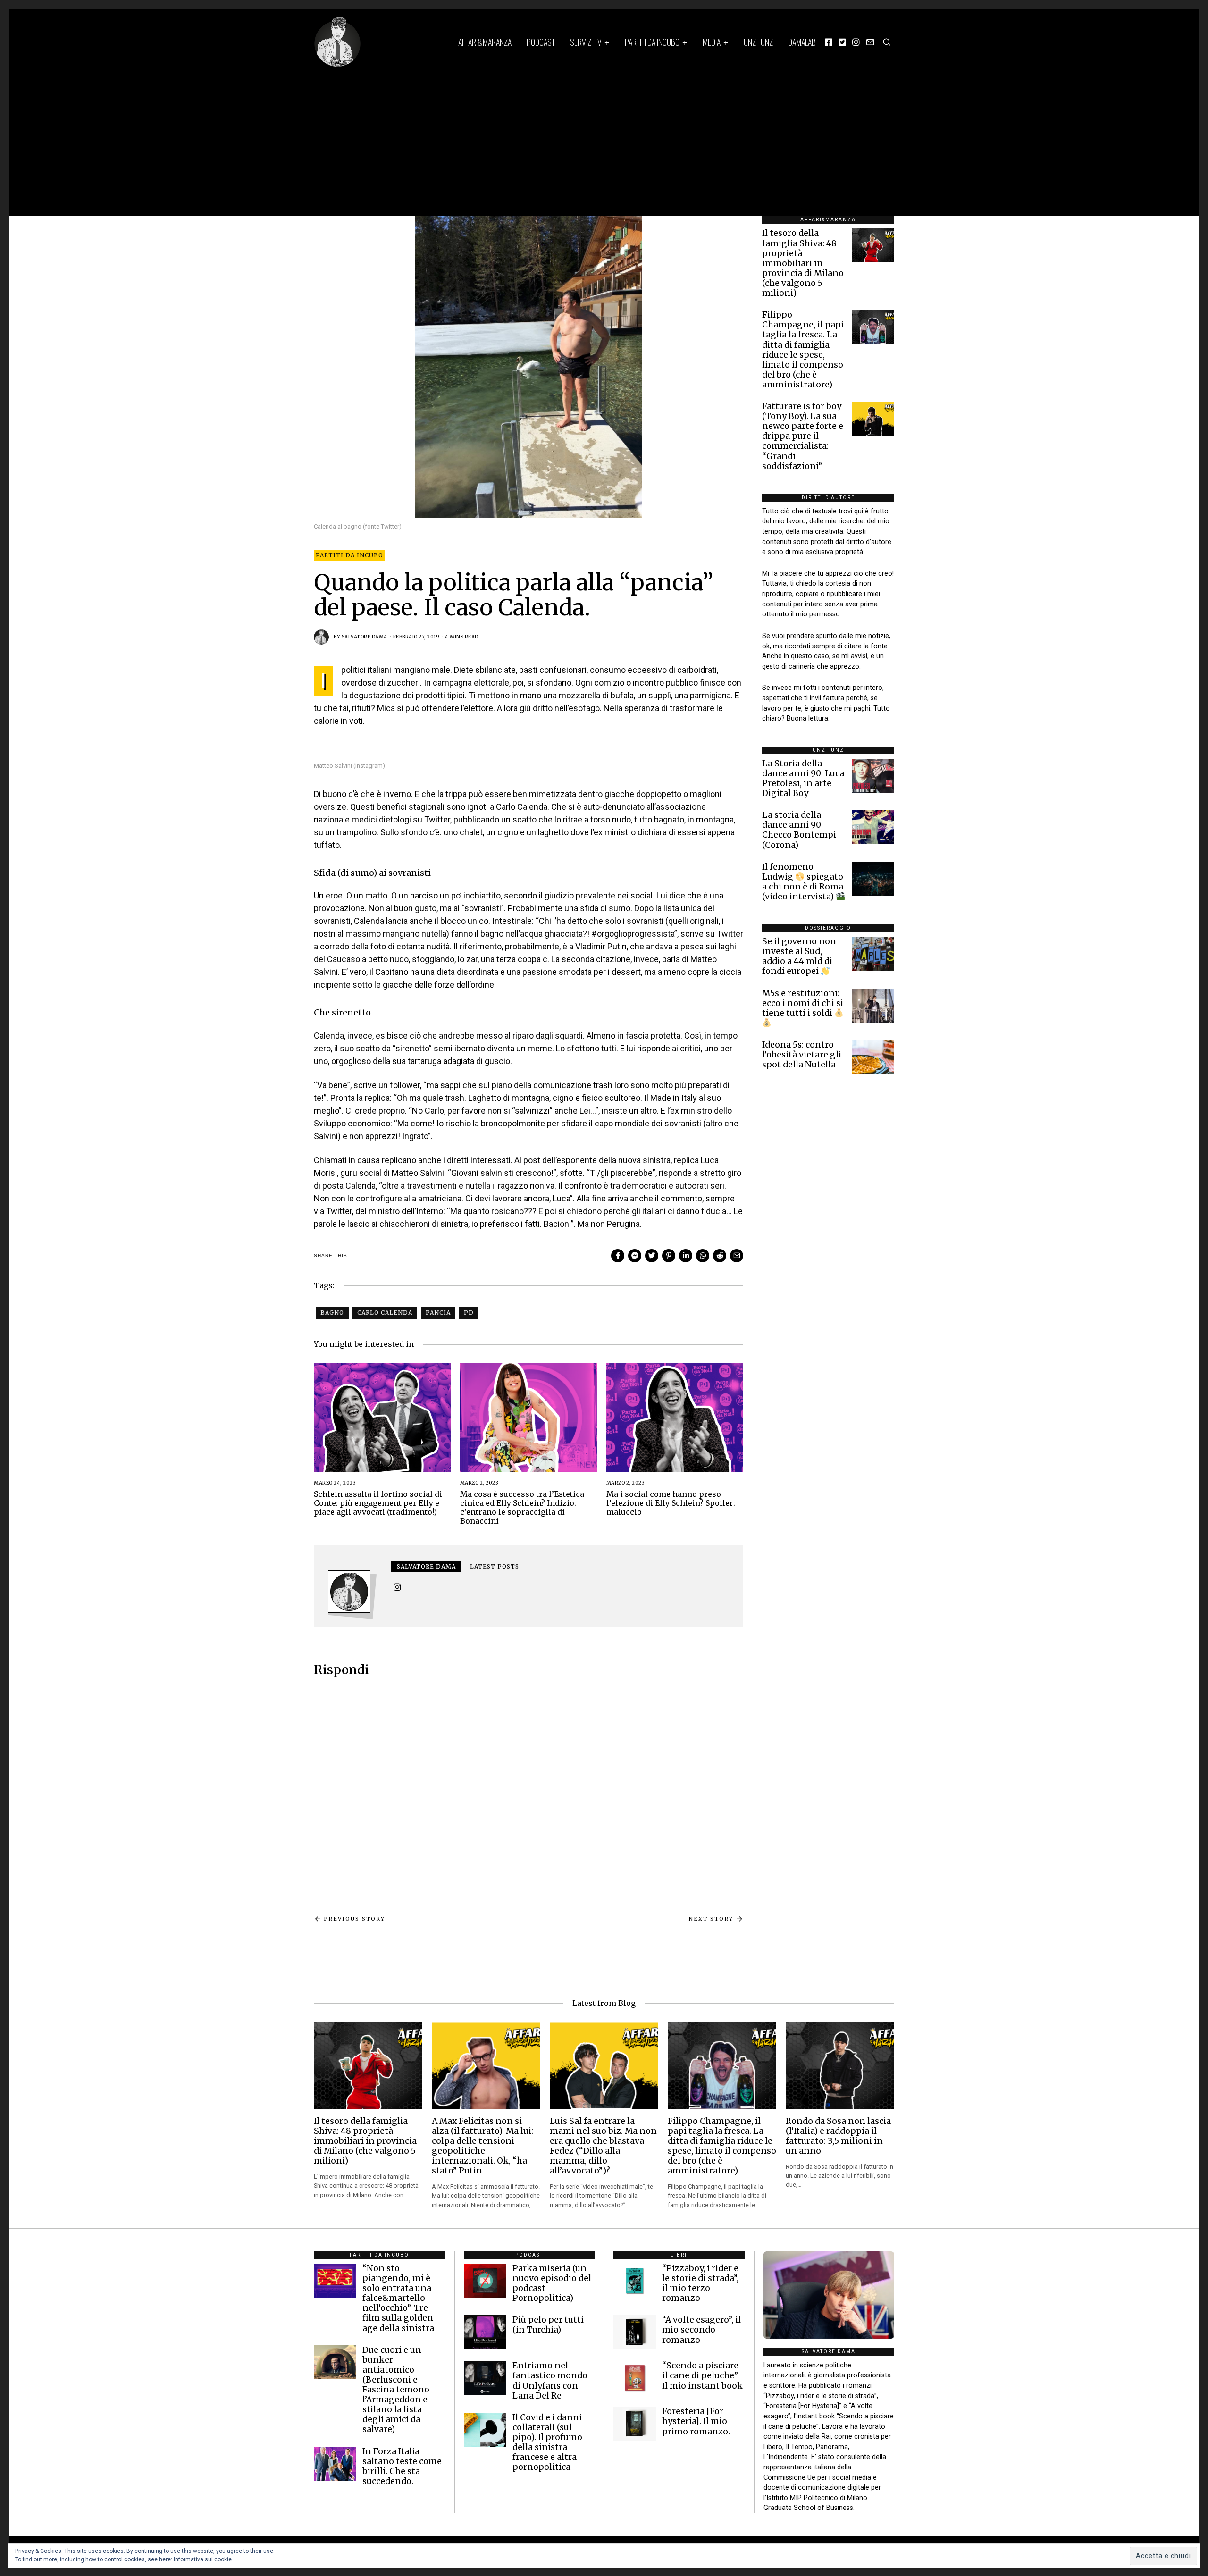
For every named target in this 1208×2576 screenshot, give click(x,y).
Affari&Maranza (485, 42)
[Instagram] (856, 42)
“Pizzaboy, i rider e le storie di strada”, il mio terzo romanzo (700, 2283)
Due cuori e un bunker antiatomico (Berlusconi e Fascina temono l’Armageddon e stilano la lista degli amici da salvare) (396, 2390)
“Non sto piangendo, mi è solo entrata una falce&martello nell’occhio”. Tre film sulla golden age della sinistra (398, 2298)
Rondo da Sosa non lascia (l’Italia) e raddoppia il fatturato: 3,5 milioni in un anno (838, 2136)
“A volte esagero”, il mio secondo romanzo (701, 2330)
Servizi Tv (586, 42)
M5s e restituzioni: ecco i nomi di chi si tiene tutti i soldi (803, 1003)
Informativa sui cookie (203, 2559)
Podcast (541, 42)
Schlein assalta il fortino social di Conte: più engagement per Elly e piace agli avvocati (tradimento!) (378, 1503)
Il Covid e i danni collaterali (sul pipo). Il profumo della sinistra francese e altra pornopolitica (547, 2442)
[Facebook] (829, 42)
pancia (438, 1313)
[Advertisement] (604, 138)
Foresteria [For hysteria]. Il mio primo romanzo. (696, 2421)
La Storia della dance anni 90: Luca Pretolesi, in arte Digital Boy (803, 778)
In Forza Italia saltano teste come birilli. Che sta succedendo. (402, 2466)
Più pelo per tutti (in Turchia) (548, 2325)
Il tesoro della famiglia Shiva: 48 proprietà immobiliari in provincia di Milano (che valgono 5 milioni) (803, 263)
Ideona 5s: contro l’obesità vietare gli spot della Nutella (802, 1055)
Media (712, 42)
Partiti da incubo (652, 42)
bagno (332, 1313)
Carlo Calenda (385, 1313)
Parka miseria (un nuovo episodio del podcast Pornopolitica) (552, 2283)
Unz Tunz (758, 42)
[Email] (870, 42)
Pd (469, 1313)
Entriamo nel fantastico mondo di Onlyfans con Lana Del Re (550, 2380)
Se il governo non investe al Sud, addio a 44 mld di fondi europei (799, 956)
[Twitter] (842, 42)
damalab (802, 42)
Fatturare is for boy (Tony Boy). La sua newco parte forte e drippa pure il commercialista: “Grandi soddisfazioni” (803, 436)
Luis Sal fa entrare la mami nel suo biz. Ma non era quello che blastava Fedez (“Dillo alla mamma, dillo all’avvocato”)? (603, 2146)
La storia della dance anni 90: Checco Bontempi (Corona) (799, 830)
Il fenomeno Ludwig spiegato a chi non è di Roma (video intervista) (803, 882)
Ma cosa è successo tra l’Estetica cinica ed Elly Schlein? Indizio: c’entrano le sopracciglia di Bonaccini (522, 1508)
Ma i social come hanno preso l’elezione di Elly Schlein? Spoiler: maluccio (671, 1503)
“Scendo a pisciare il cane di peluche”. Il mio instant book (702, 2375)
